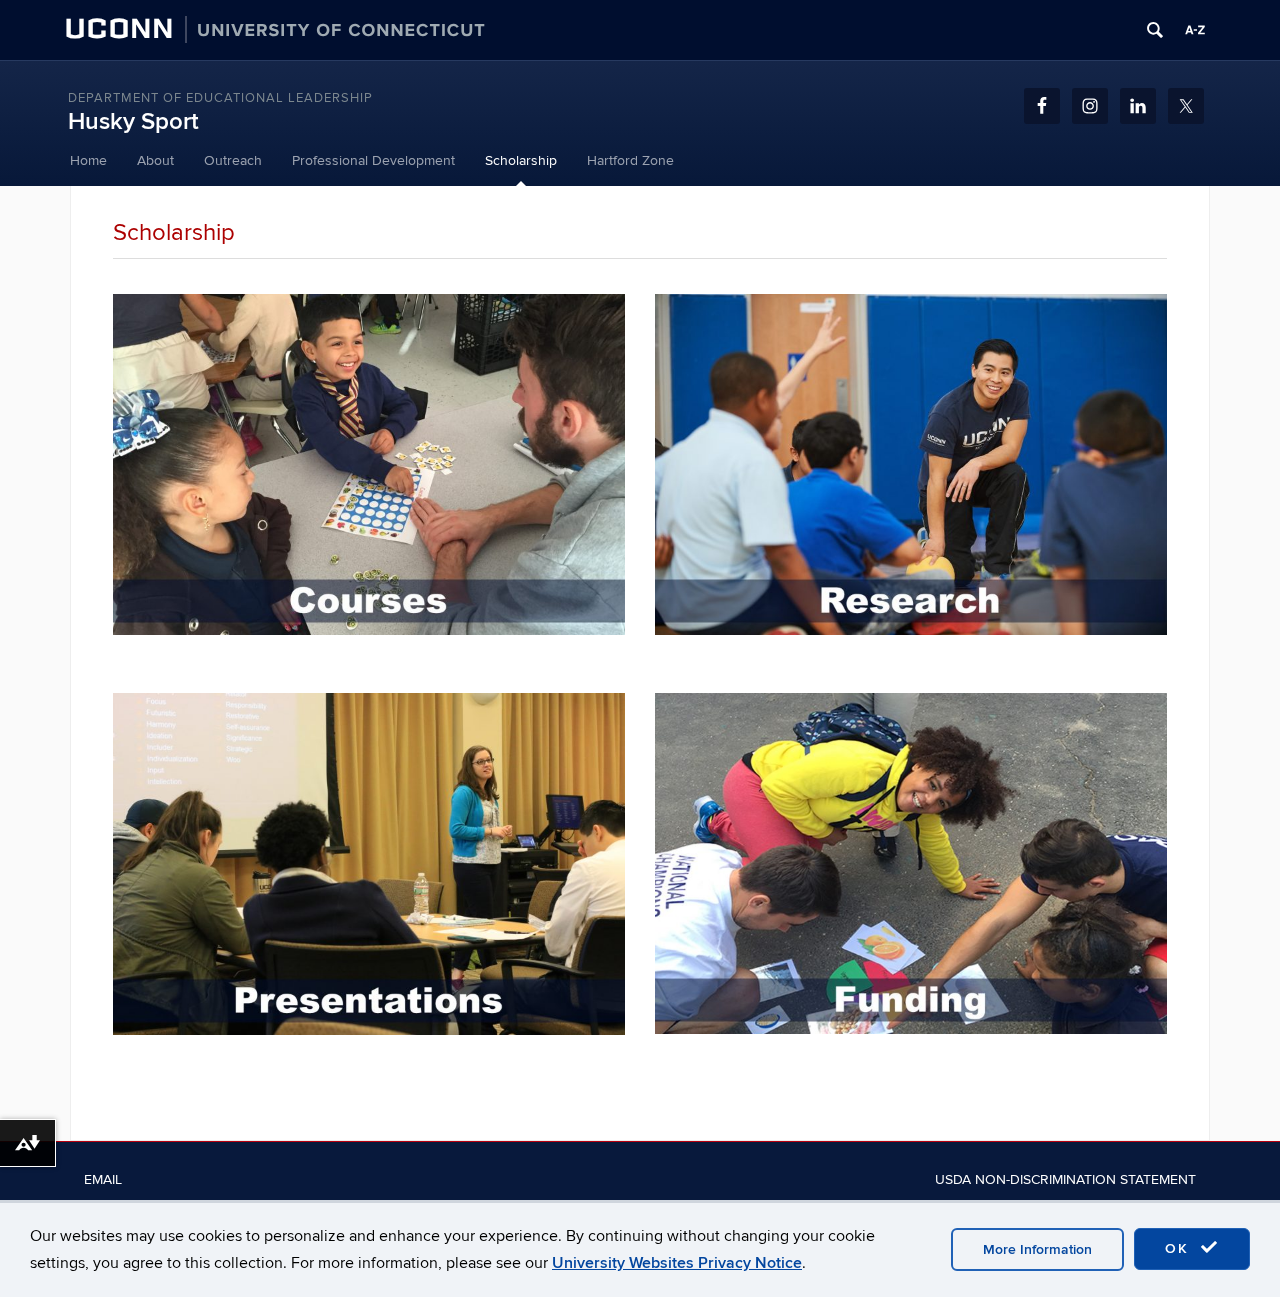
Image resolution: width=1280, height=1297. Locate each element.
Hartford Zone (630, 160)
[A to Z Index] (1195, 30)
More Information (1037, 1249)
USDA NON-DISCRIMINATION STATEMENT (1065, 1179)
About (155, 160)
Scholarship (521, 160)
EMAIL (103, 1179)
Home (88, 160)
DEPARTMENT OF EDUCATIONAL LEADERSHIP (220, 98)
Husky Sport (133, 121)
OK (1180, 1248)
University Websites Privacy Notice (677, 1263)
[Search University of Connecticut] (1155, 30)
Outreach (233, 160)
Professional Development (373, 160)
